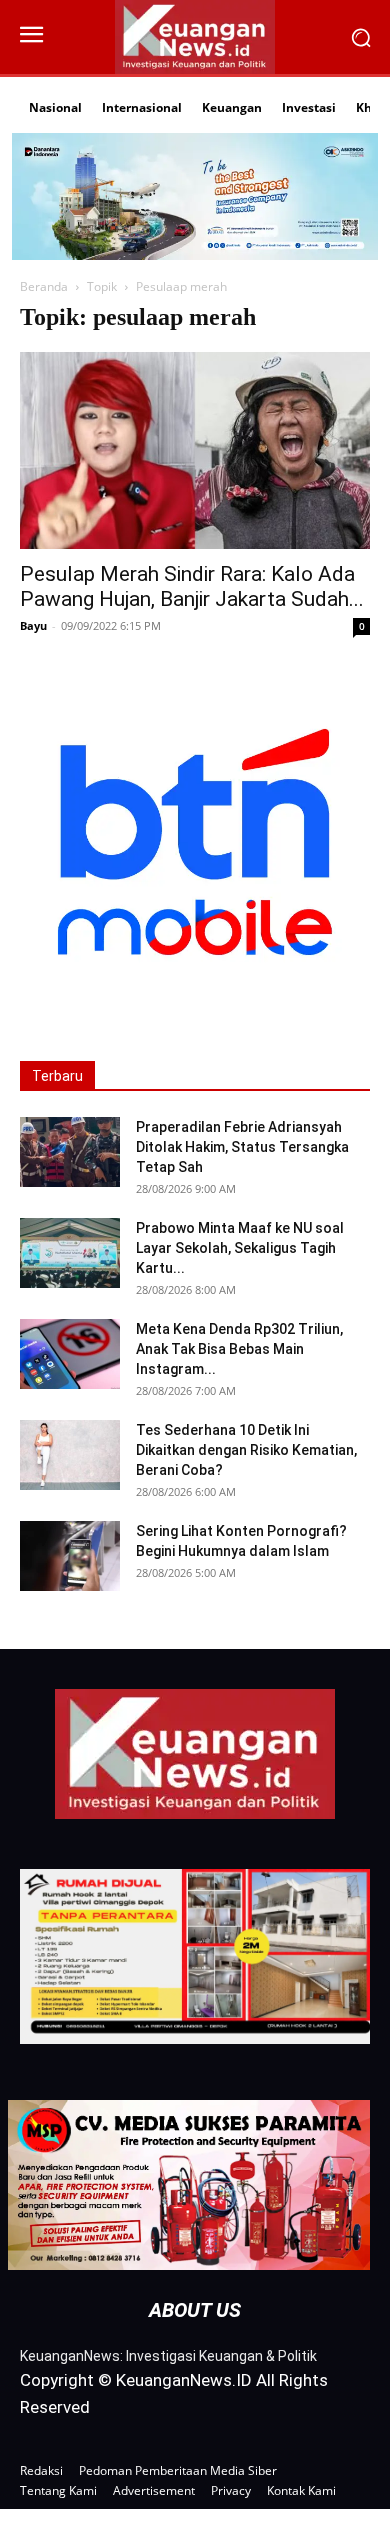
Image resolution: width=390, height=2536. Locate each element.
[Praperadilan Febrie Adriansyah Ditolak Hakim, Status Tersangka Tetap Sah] (70, 1152)
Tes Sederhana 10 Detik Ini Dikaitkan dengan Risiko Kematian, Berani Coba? (246, 1450)
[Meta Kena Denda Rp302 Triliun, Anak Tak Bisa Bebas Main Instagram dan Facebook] (70, 1354)
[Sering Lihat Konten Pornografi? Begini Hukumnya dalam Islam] (70, 1556)
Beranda (44, 286)
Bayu (33, 625)
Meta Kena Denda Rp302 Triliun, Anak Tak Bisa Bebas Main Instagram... (239, 1349)
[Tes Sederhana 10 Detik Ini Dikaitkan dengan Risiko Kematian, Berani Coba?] (70, 1455)
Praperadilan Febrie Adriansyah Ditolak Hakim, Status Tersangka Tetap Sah (242, 1147)
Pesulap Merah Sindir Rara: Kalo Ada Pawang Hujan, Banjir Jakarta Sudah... (192, 586)
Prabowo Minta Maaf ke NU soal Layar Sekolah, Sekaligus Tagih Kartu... (240, 1248)
